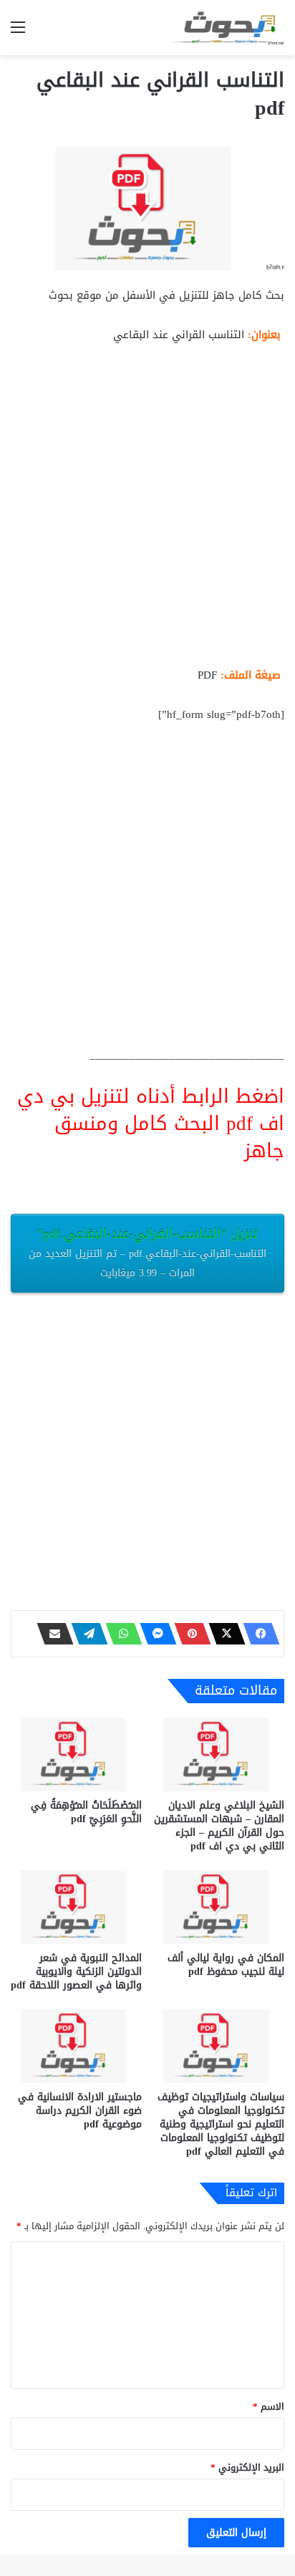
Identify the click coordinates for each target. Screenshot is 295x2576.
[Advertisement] (147, 511)
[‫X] (223, 1634)
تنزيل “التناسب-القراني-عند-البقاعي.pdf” (147, 1252)
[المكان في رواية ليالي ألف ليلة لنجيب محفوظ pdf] (219, 1907)
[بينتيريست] (188, 1634)
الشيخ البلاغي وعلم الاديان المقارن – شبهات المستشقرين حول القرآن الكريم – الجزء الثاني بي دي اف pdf (219, 1826)
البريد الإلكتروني (247, 2467)
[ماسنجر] (154, 1634)
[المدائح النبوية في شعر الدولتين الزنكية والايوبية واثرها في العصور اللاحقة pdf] (76, 1907)
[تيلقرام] (85, 1634)
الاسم (269, 2407)
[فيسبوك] (257, 1634)
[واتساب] (120, 1634)
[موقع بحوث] (227, 28)
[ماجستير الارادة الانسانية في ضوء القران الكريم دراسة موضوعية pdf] (76, 2046)
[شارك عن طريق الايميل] (51, 1634)
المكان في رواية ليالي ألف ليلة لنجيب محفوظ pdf (226, 1965)
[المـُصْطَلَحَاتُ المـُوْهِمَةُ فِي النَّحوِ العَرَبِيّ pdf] (76, 1754)
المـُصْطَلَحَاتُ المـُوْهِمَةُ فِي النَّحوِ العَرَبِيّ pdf (86, 1812)
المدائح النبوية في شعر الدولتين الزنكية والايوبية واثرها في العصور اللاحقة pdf (76, 1972)
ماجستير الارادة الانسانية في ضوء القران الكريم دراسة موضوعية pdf (80, 2111)
